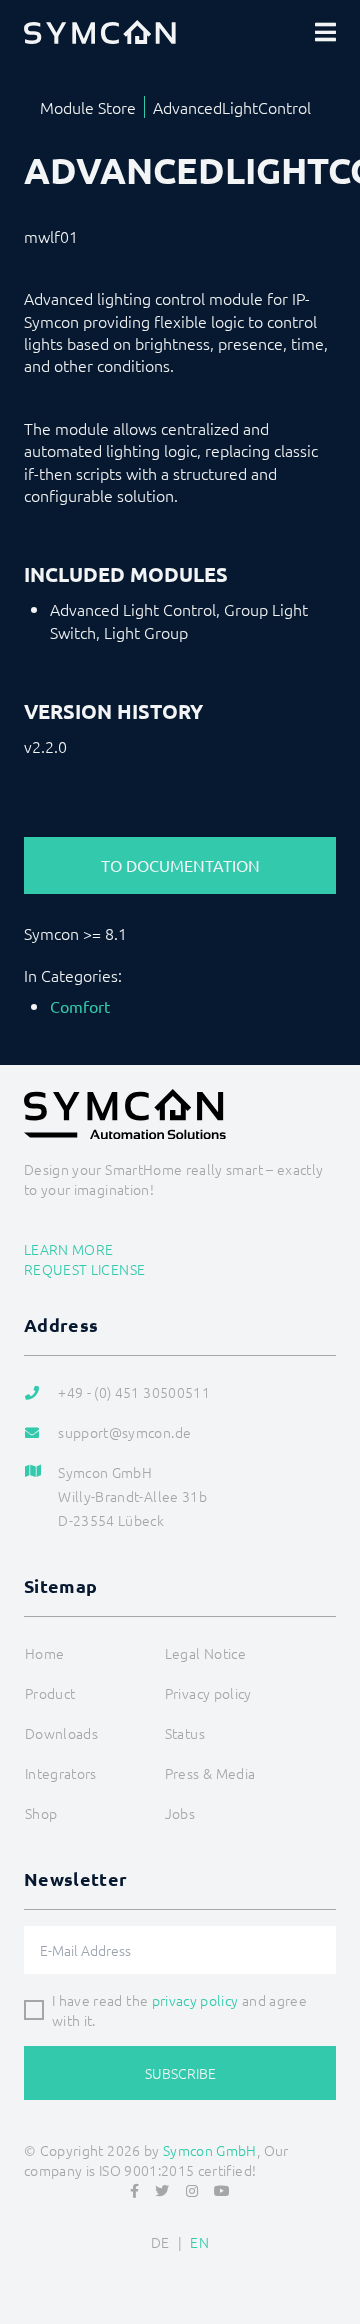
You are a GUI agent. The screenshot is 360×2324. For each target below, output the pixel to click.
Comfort (80, 1006)
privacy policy (195, 2000)
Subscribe (180, 2073)
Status (185, 1733)
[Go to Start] (336, 2260)
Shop (41, 1813)
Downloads (61, 1733)
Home (44, 1653)
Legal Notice (205, 1653)
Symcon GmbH (210, 2150)
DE (160, 2242)
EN (199, 2242)
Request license (84, 1269)
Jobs (180, 1813)
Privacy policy (208, 1693)
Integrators (61, 1773)
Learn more (69, 1249)
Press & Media (210, 1773)
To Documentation (180, 865)
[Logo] (100, 32)
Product (50, 1693)
